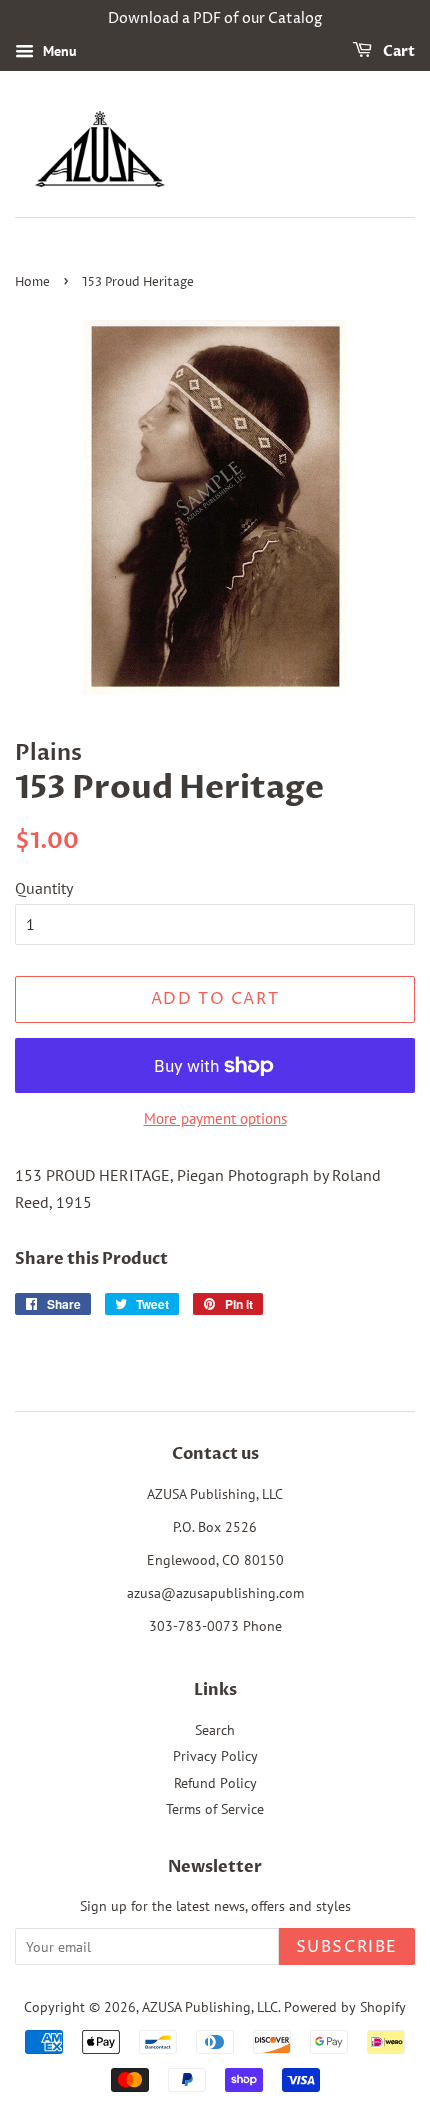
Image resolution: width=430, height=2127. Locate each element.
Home (32, 282)
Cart (397, 51)
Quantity (44, 888)
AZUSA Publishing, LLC (210, 2007)
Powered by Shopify (345, 2007)
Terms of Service (215, 1809)
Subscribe (347, 1947)
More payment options (215, 1118)
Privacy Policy (215, 1756)
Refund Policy (215, 1783)
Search (215, 1730)
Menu (58, 51)
